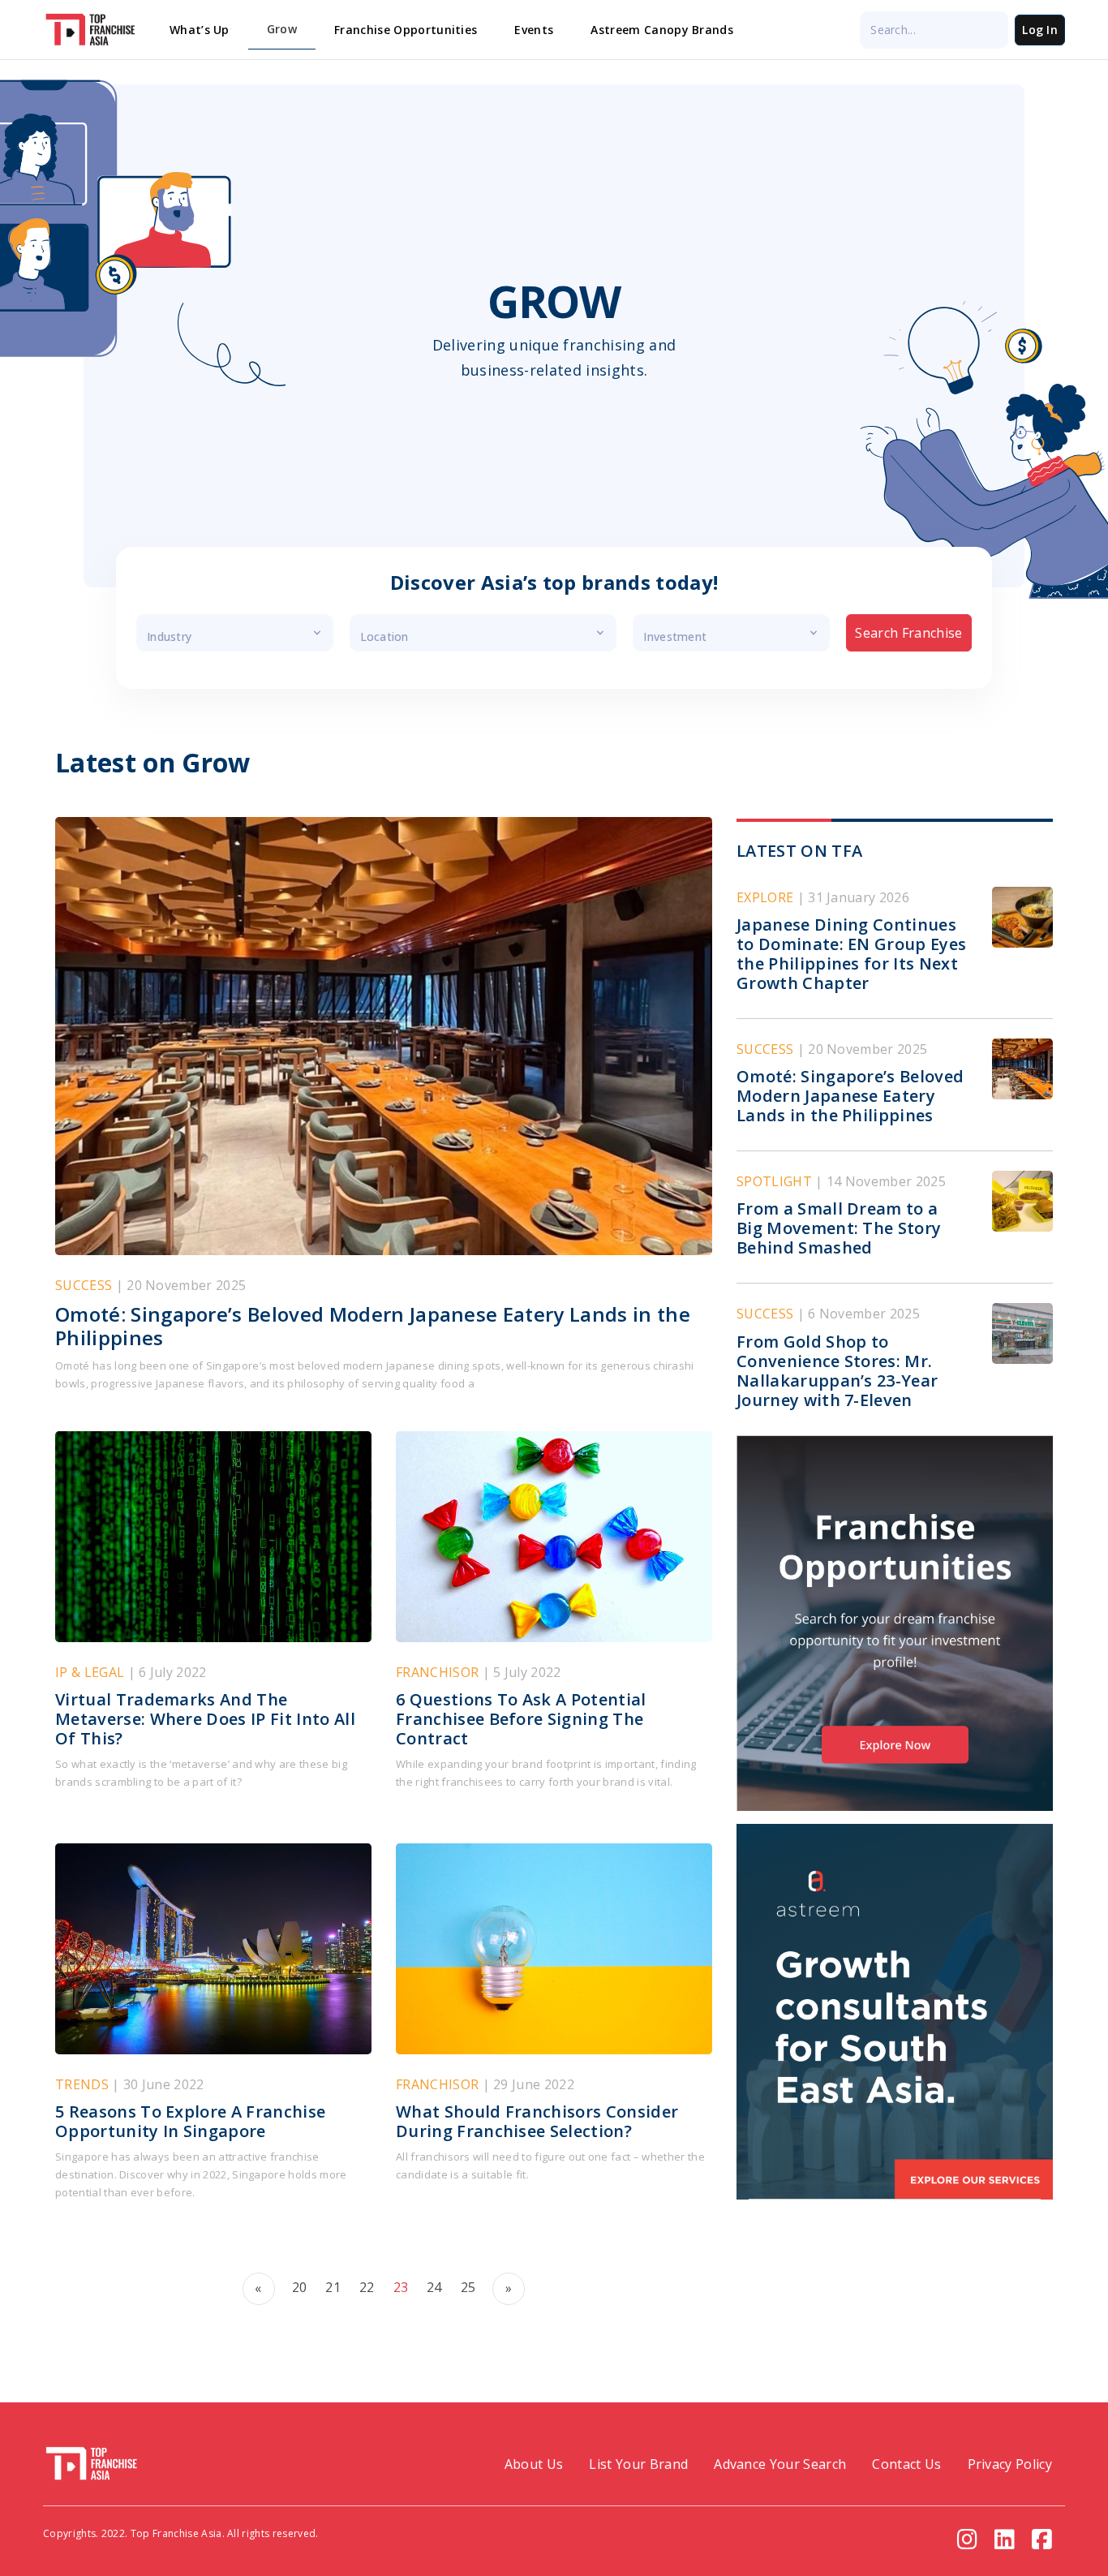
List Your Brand (638, 2464)
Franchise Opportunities (406, 30)
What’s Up (200, 30)
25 (468, 2287)
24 (434, 2287)
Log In (1040, 30)
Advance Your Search (780, 2464)
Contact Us (906, 2464)
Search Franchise (908, 633)
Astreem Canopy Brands (662, 30)
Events (534, 30)
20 (300, 2287)
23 (401, 2287)
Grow (282, 29)
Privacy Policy (1010, 2464)
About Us (534, 2464)
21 (333, 2287)
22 (367, 2287)
